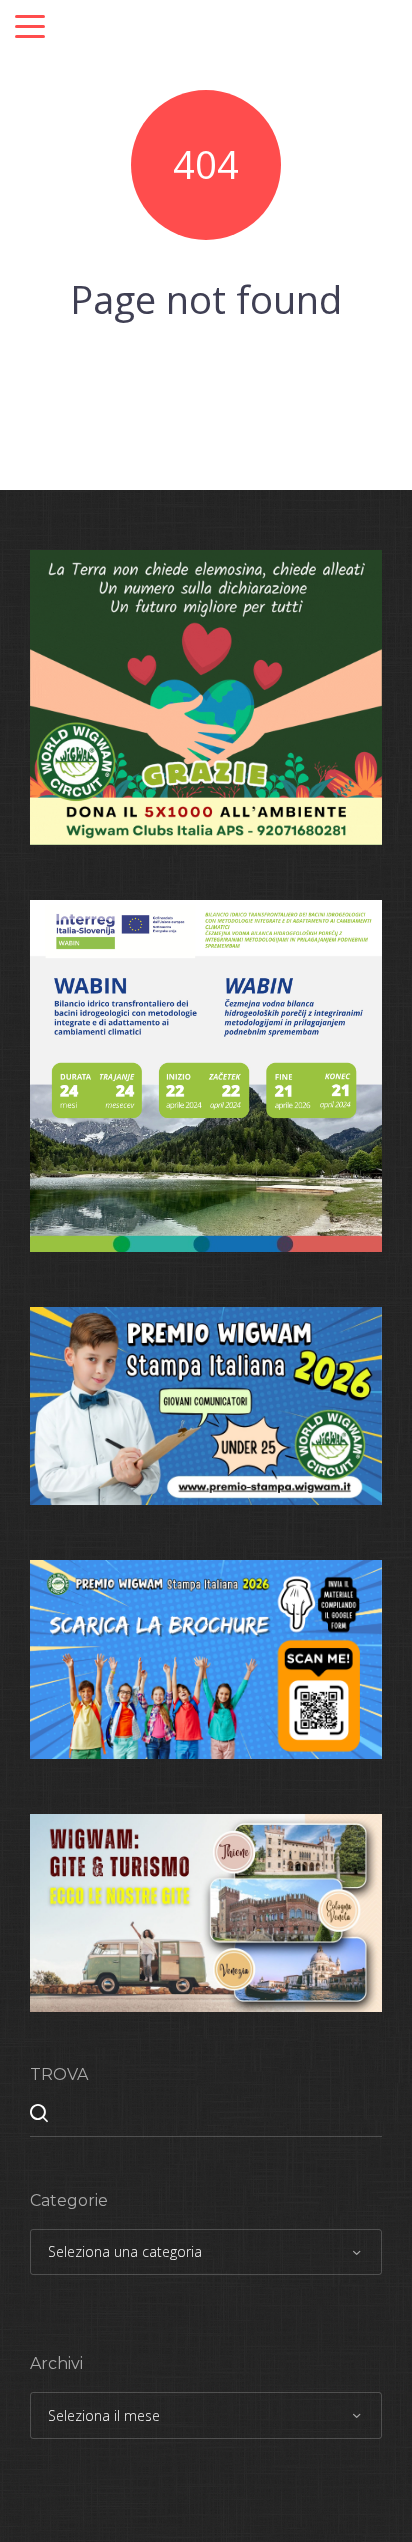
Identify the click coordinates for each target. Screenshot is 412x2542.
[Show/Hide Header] (30, 28)
